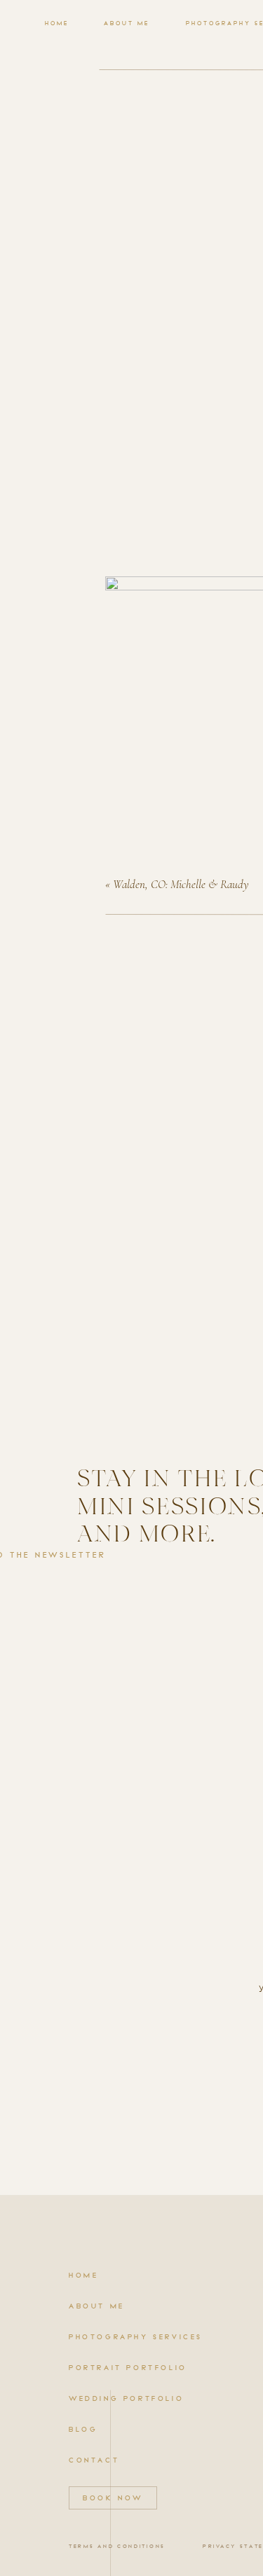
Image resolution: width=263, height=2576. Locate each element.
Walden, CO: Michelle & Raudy (181, 884)
